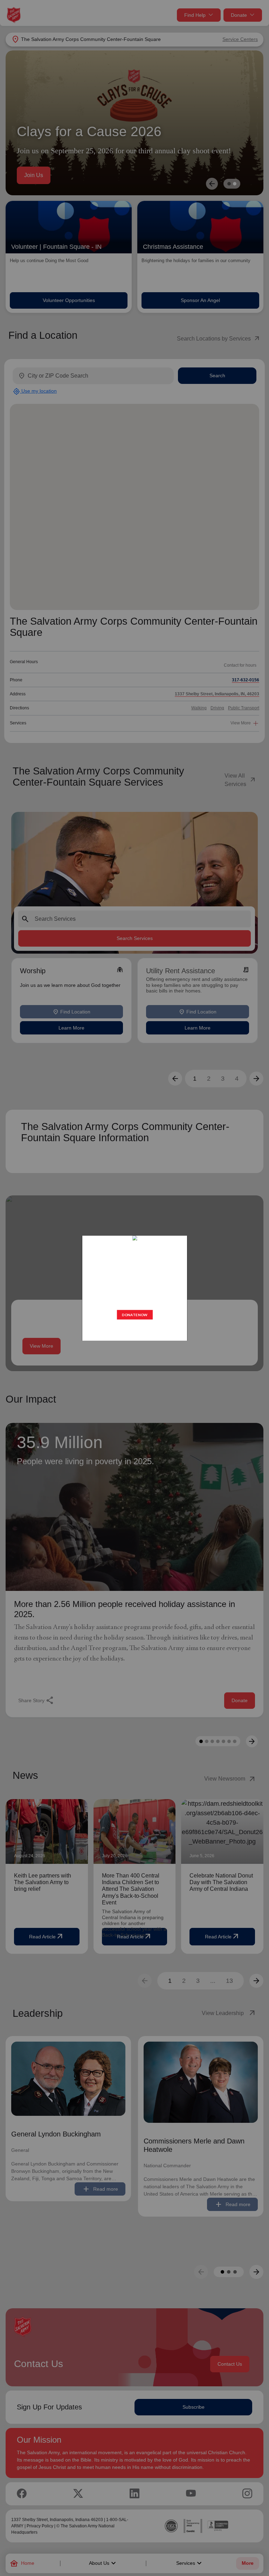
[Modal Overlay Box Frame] (134, 1288)
